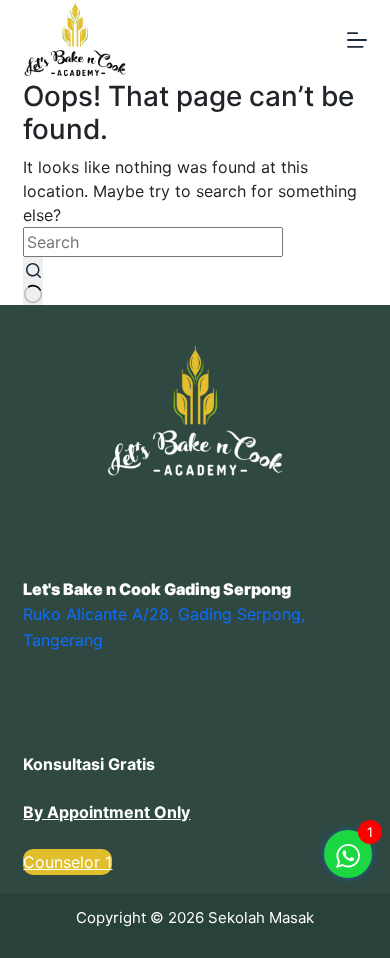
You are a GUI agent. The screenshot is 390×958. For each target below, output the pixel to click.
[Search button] (33, 281)
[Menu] (357, 40)
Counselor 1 (67, 862)
